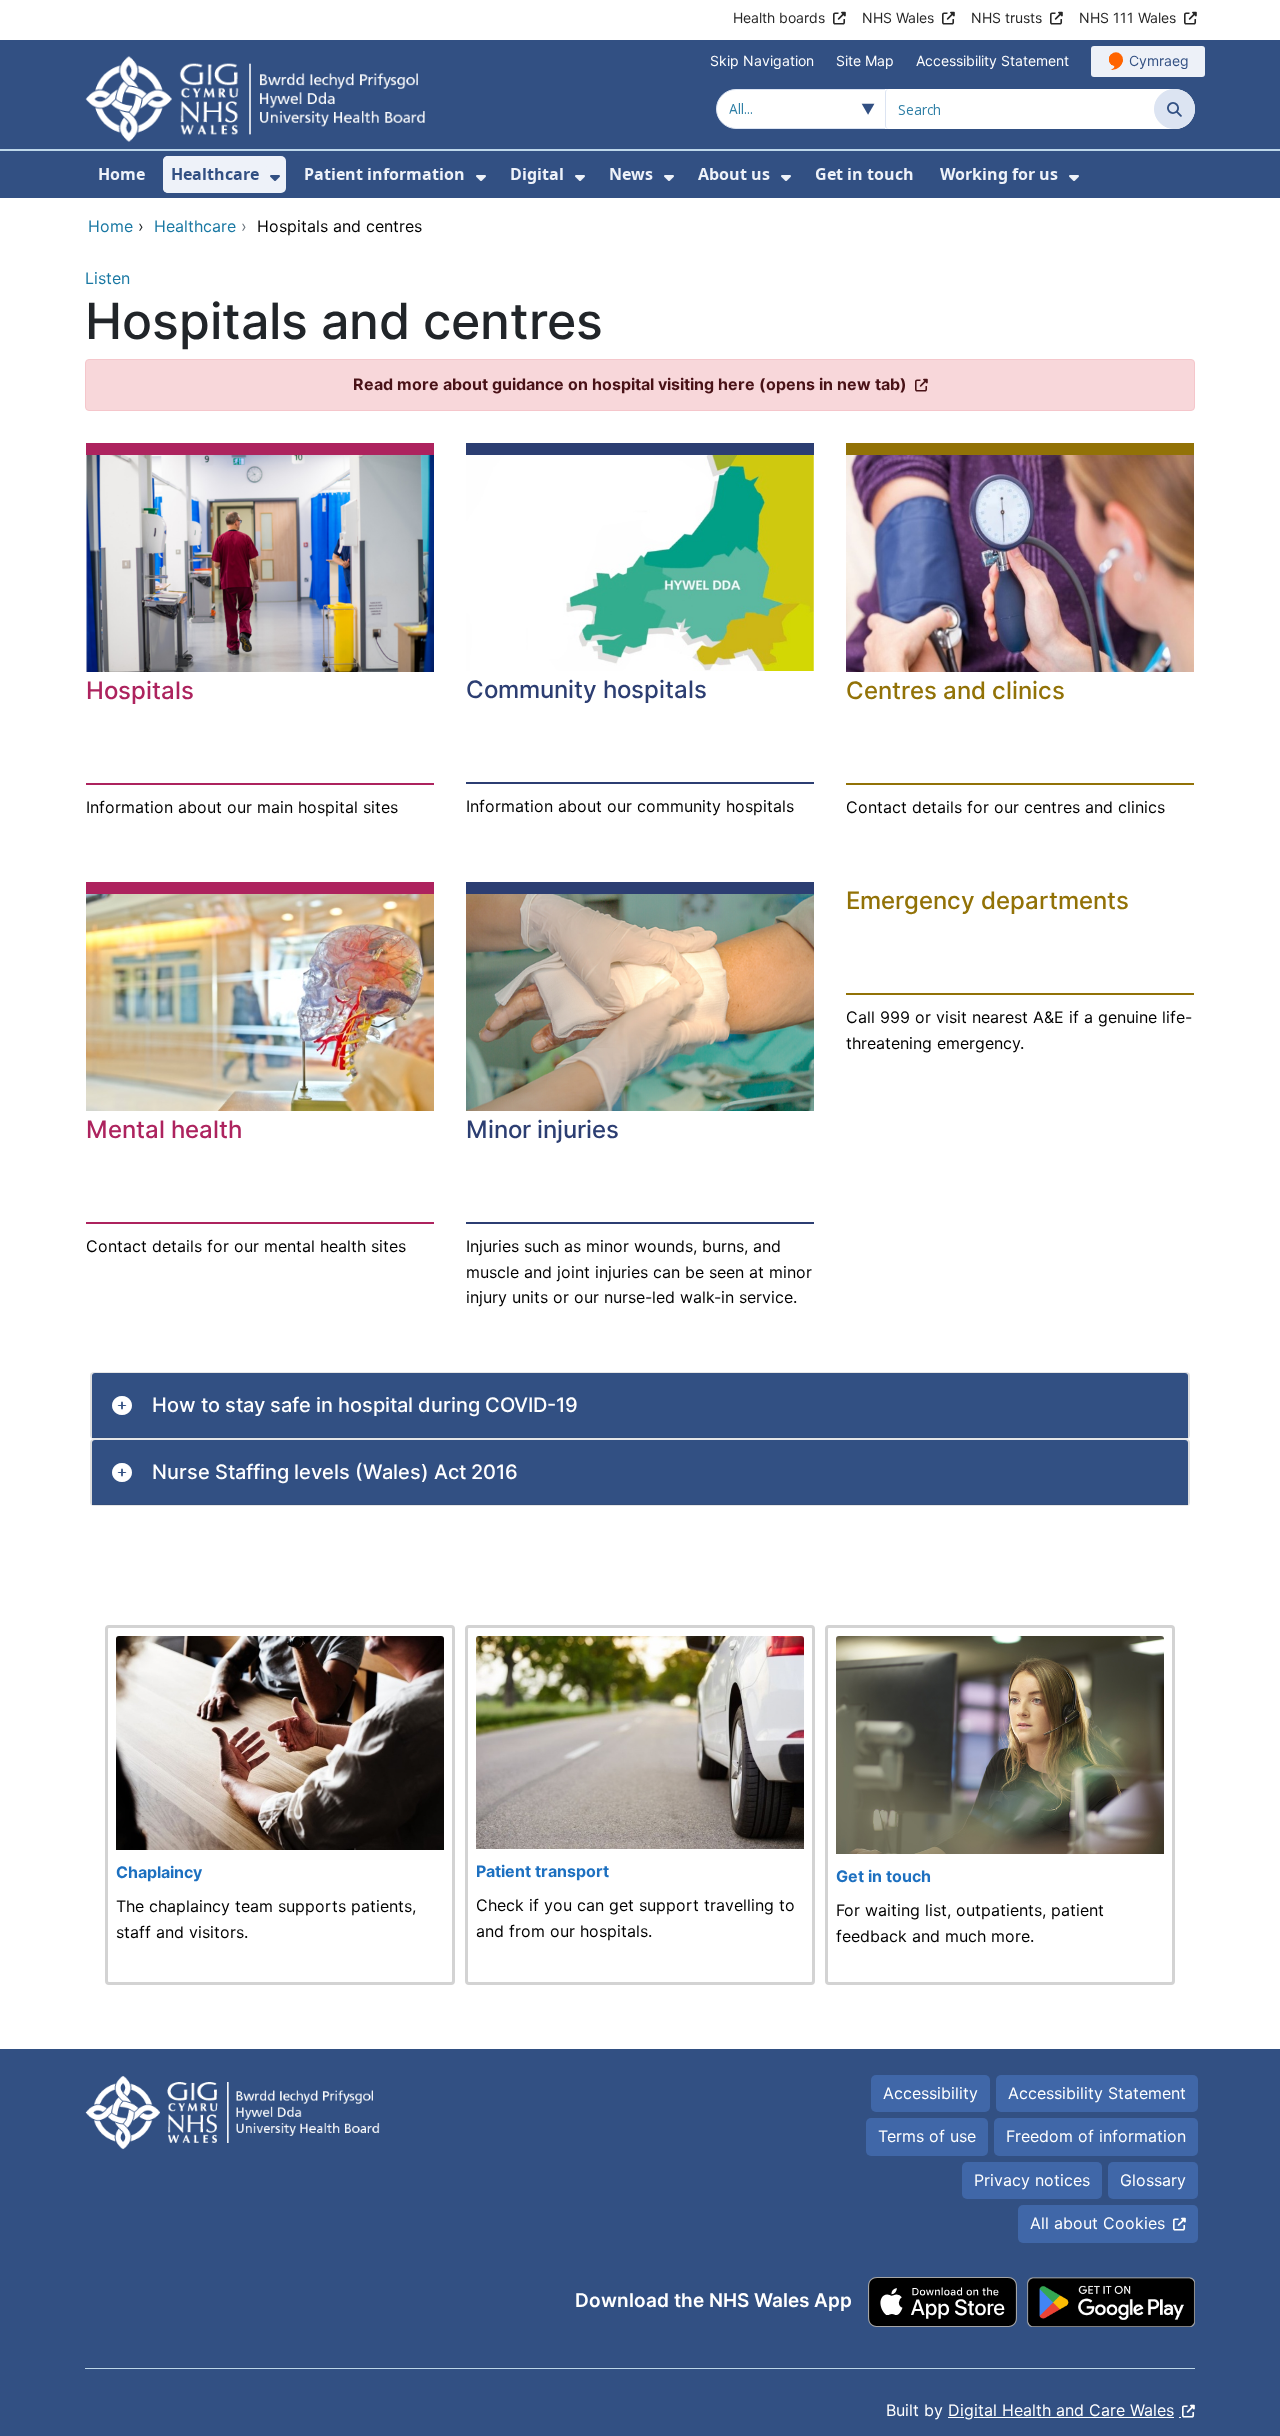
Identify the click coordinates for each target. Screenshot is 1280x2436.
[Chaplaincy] (280, 1805)
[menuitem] (275, 177)
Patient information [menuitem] (384, 174)
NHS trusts (1006, 17)
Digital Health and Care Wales (1061, 2410)
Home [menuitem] (121, 174)
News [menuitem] (631, 174)
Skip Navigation (762, 60)
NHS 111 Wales (1127, 17)
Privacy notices (1032, 2180)
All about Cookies (1097, 2223)
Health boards (779, 17)
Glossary (1153, 2180)
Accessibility (930, 2093)
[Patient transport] (640, 1805)
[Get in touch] (1000, 1805)
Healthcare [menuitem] (215, 174)
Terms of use (927, 2136)
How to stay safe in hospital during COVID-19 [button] (365, 1405)
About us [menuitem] (734, 174)
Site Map (865, 60)
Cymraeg (1159, 60)
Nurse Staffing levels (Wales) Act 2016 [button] (335, 1472)
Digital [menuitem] (537, 174)
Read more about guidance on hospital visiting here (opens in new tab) (630, 384)
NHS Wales (898, 17)
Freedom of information (1096, 2136)
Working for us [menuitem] (999, 174)
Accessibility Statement (992, 60)
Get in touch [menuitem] (864, 174)
